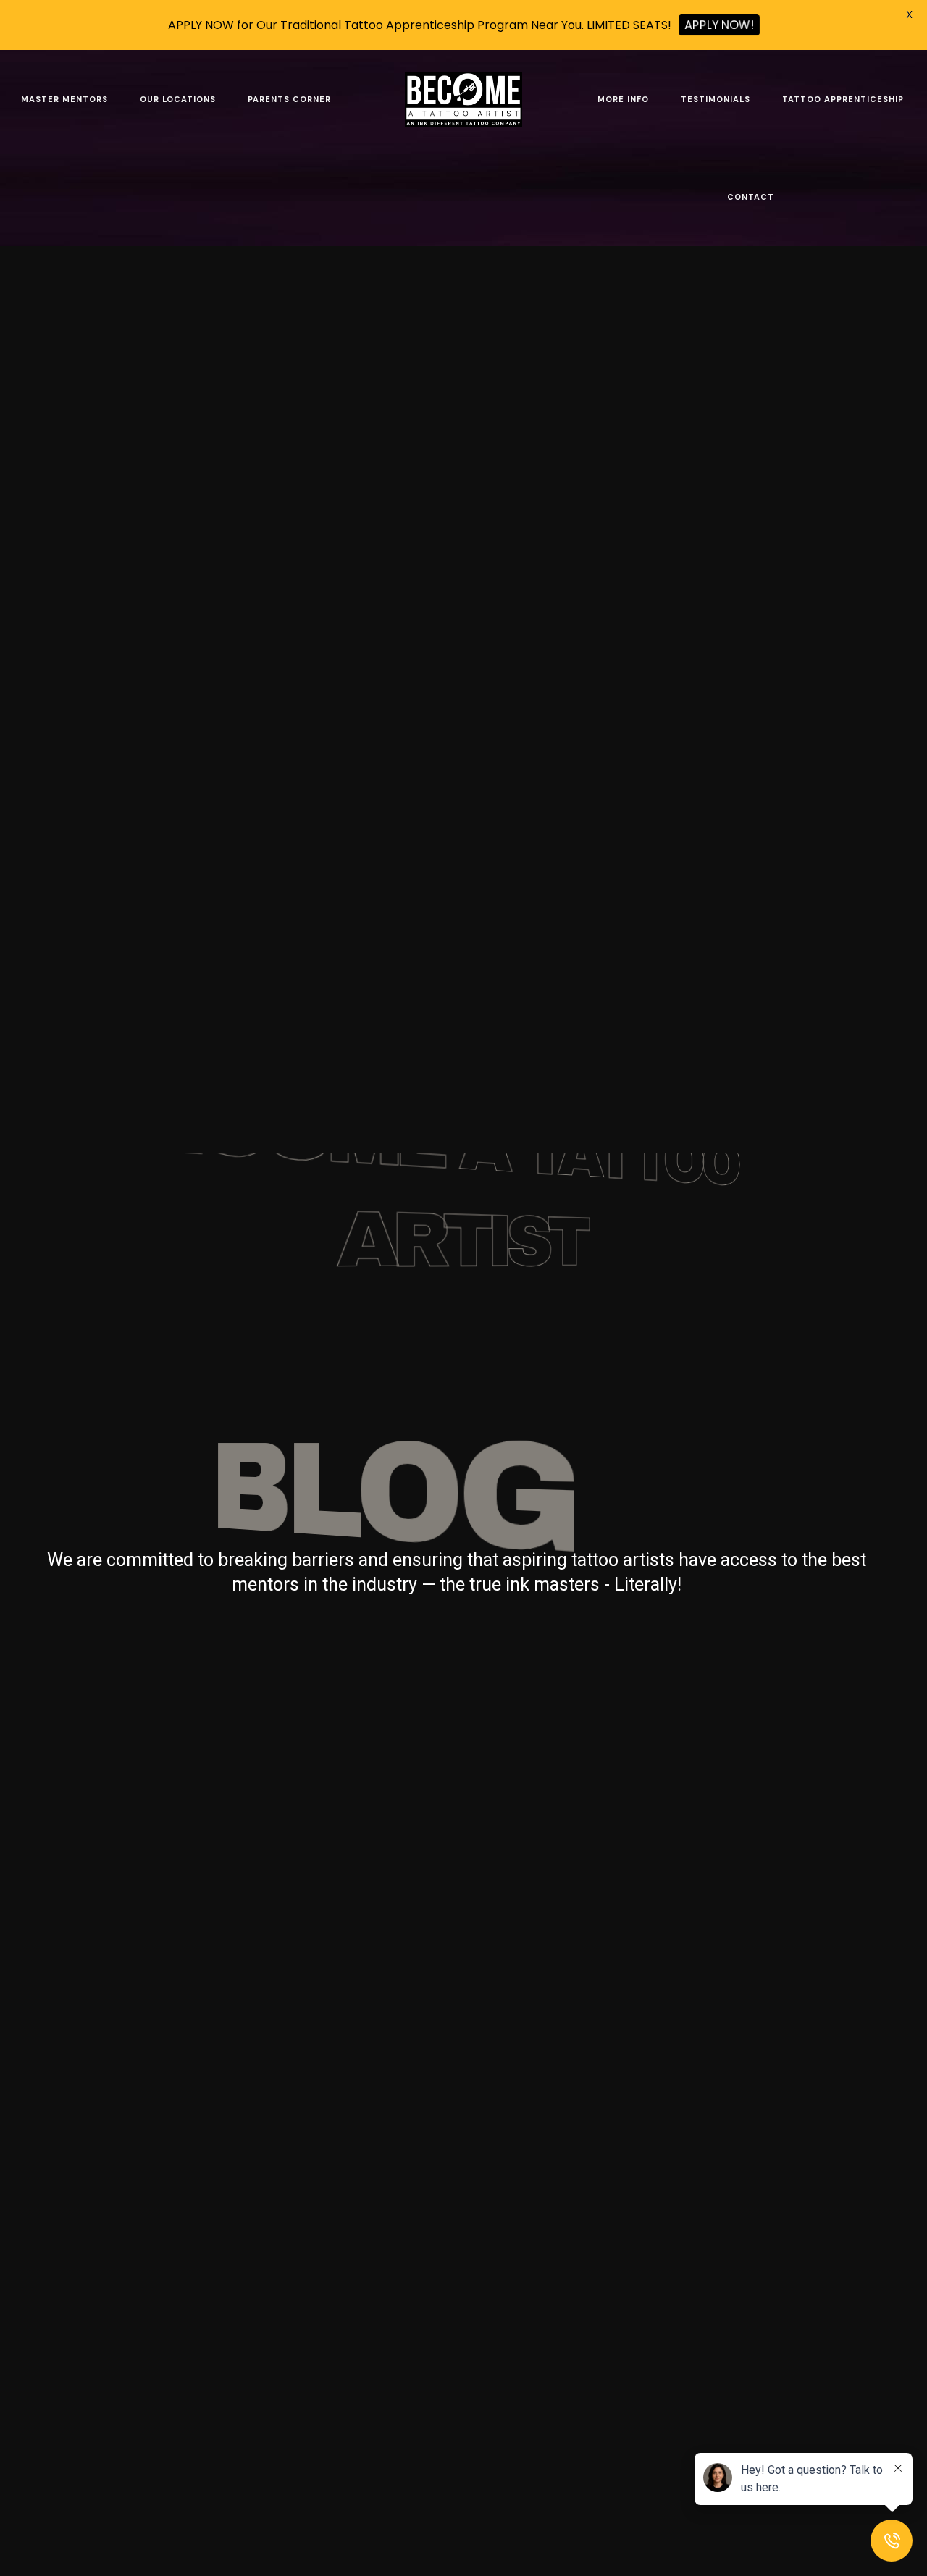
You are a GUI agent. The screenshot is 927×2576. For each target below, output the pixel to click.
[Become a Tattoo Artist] (463, 99)
